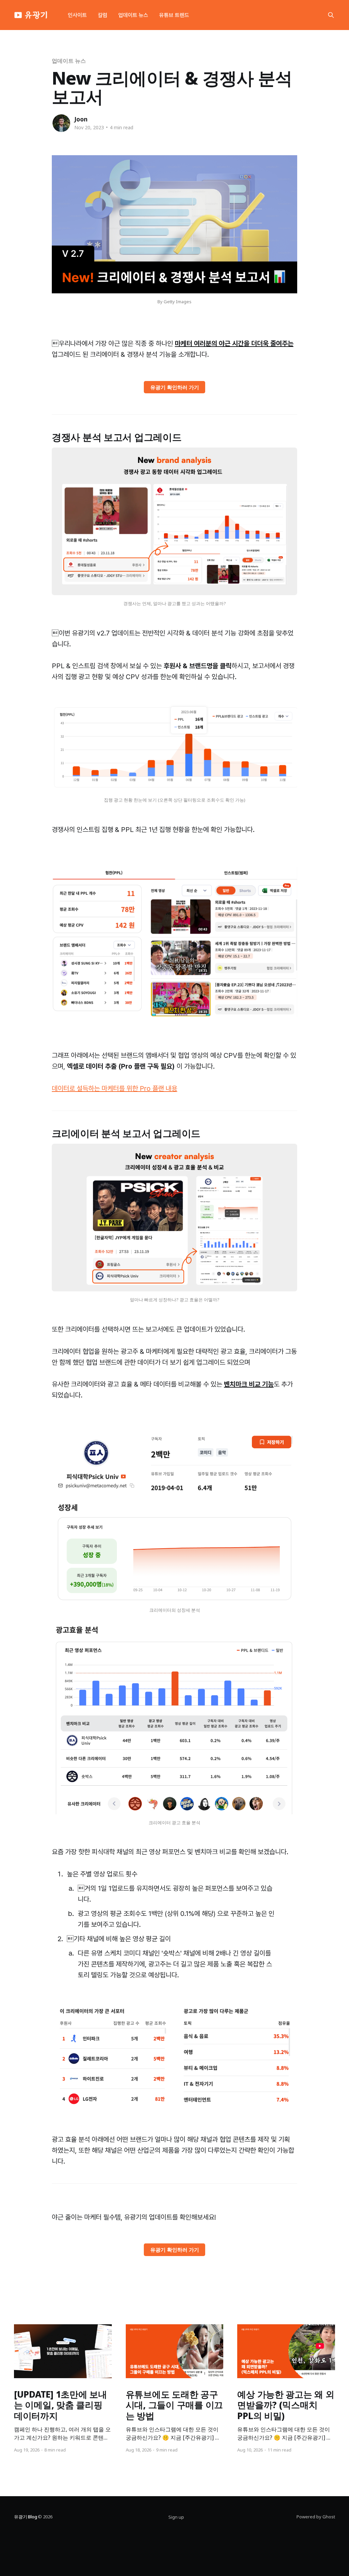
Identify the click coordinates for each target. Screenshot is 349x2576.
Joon (81, 119)
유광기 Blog (25, 2517)
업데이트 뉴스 (133, 15)
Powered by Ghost (316, 2517)
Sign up (176, 2517)
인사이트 (77, 15)
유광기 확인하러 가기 (175, 387)
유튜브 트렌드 (174, 15)
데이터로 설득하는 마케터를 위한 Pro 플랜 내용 (115, 1088)
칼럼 (103, 15)
